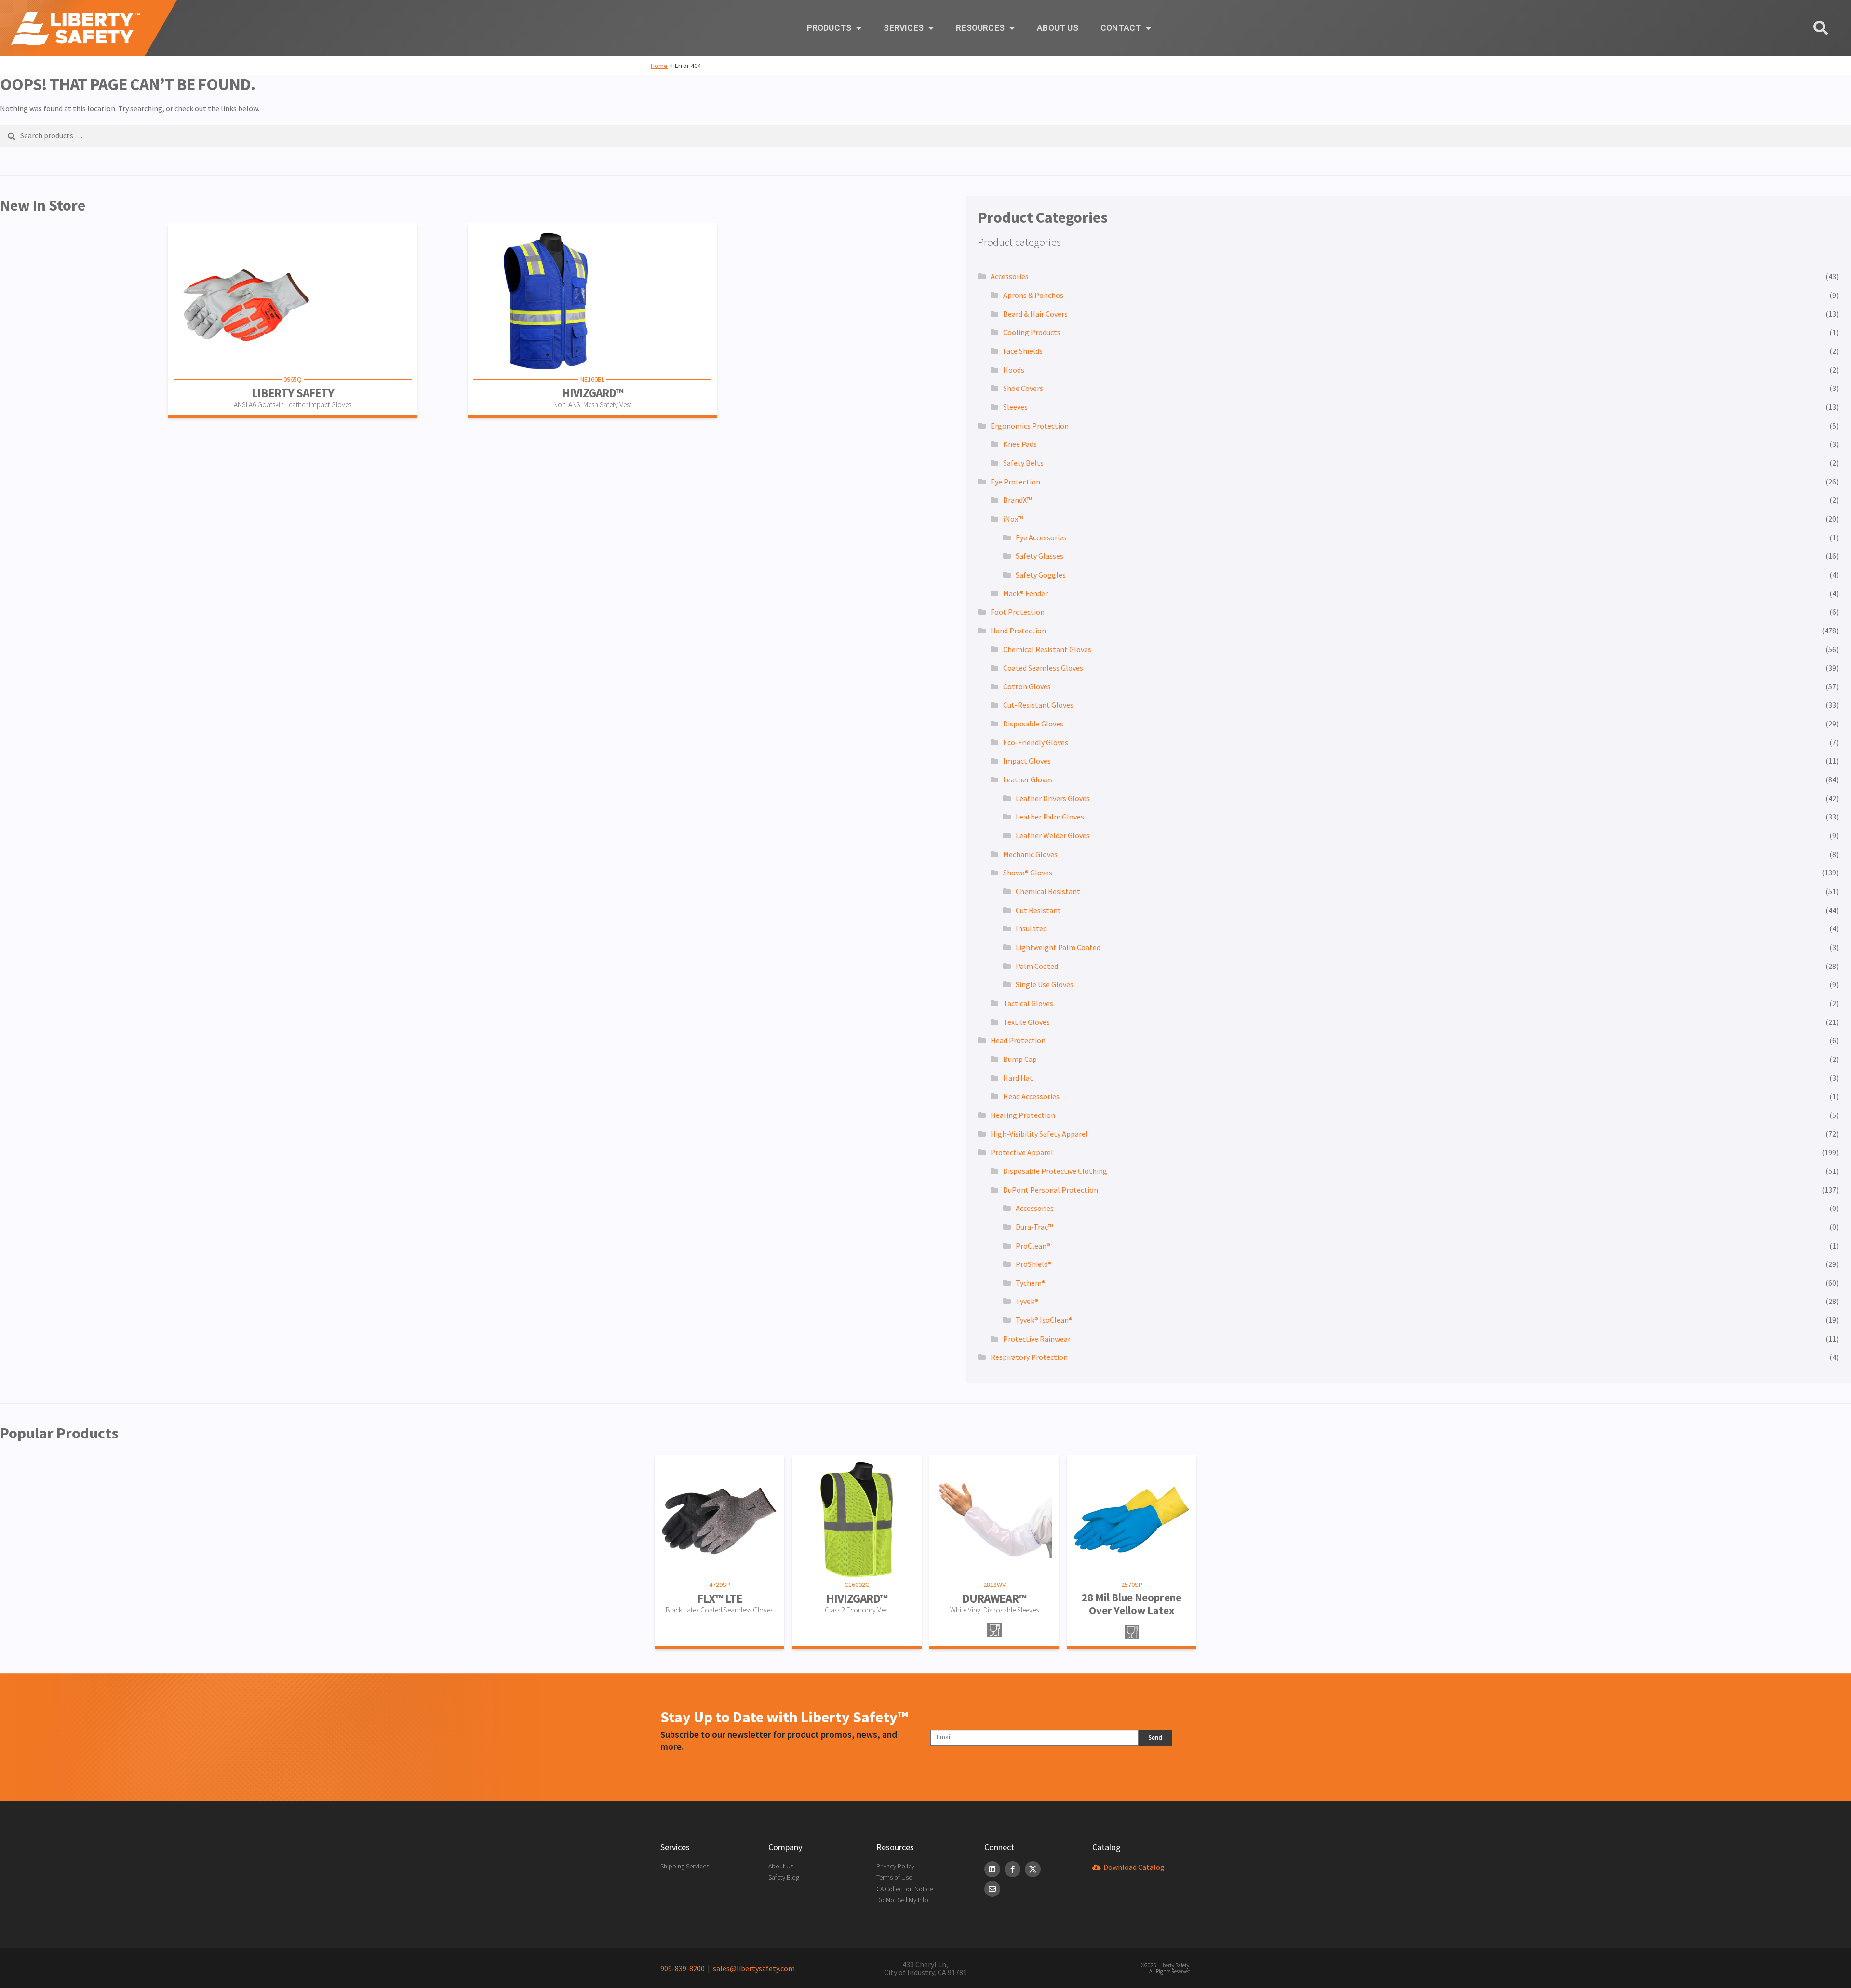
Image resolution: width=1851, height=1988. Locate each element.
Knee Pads (1020, 444)
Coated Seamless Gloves (1043, 668)
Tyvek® (1027, 1301)
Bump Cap (1020, 1059)
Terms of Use (894, 1877)
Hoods (1014, 370)
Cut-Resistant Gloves (1038, 705)
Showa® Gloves (1028, 873)
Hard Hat (1018, 1078)
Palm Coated (1037, 966)
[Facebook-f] (1013, 1869)
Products (829, 28)
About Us (1058, 28)
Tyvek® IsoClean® (1044, 1320)
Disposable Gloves (1033, 724)
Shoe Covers (1023, 388)
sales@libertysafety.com (752, 1968)
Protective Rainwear (1037, 1339)
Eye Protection (1015, 482)
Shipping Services (685, 1866)
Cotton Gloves (1027, 686)
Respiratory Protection (1029, 1357)
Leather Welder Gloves (1053, 835)
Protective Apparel (1022, 1152)
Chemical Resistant (1048, 891)
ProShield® (1034, 1264)
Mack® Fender (1026, 593)
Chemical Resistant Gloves (1047, 649)
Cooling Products (1032, 332)
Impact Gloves (1027, 761)
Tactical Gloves (1028, 1003)
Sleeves (1015, 407)
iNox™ (1013, 519)
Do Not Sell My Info (902, 1900)
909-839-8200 (683, 1968)
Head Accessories (1031, 1096)
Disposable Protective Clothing (1055, 1171)
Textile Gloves (1026, 1022)
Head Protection (1018, 1040)
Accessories (1010, 276)
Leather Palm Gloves (1050, 817)
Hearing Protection (1023, 1115)
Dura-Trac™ (1034, 1227)
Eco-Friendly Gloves (1036, 742)
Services (904, 28)
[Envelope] (992, 1889)
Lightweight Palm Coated (1058, 947)
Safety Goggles (1041, 575)
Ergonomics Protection (1030, 426)
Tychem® (1031, 1283)
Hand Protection (1018, 631)
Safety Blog (784, 1877)
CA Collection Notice (905, 1889)
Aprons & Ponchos (1033, 295)
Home (659, 66)
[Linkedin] (992, 1869)
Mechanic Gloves (1030, 854)
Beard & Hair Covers (1035, 314)
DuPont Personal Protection (1051, 1190)
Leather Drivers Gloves (1053, 798)
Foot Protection (1018, 612)
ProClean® (1033, 1246)
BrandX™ (1017, 500)
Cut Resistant (1038, 910)
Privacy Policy (895, 1866)
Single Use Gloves (1045, 984)
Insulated (1031, 928)
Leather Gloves (1028, 779)
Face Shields (1023, 351)
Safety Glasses (1040, 556)
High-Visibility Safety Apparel (1039, 1134)
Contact (1121, 28)
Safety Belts (1023, 463)
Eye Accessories (1041, 537)
